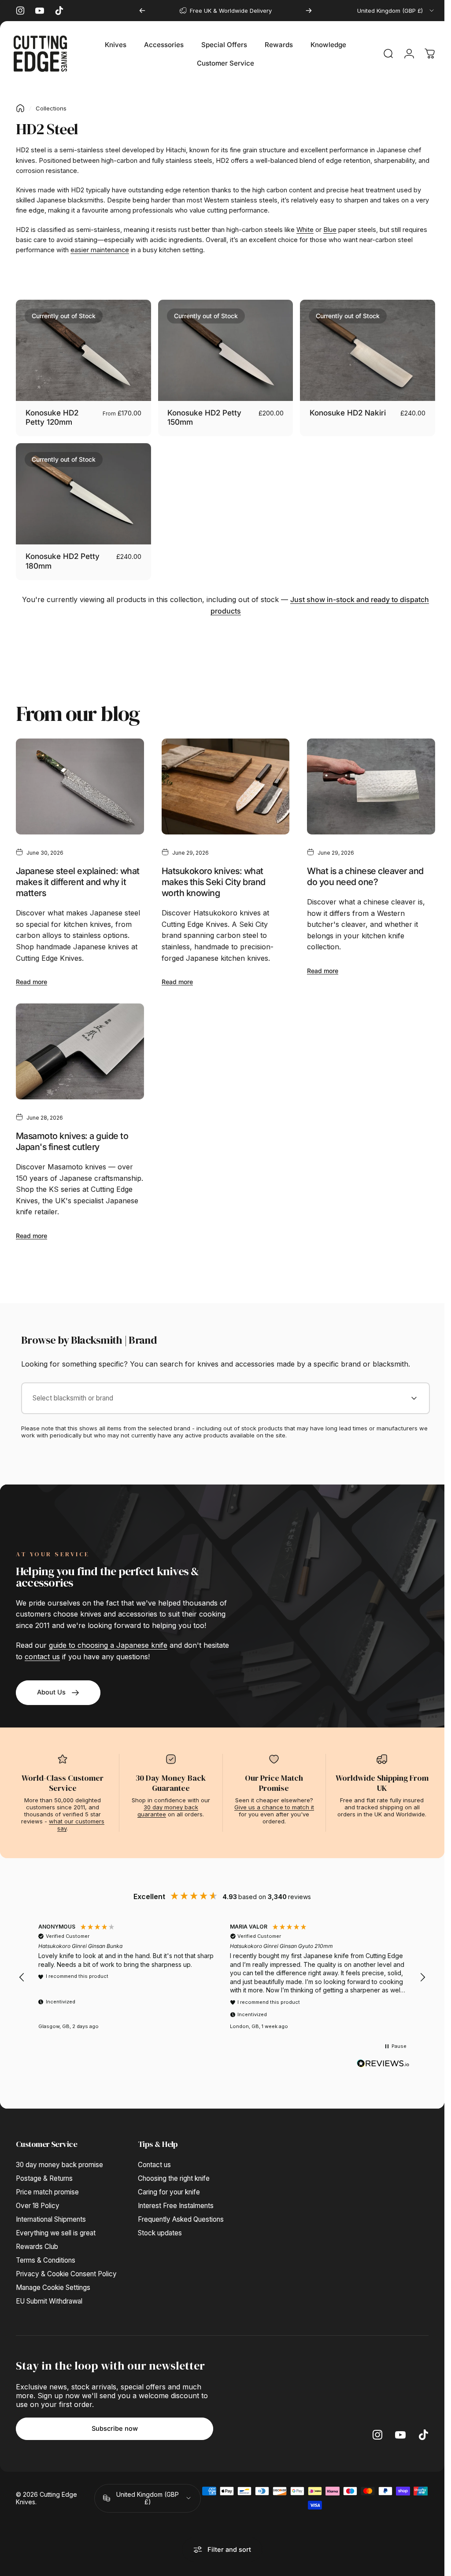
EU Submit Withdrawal (49, 2295)
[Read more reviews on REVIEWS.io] (383, 2057)
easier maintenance (100, 250)
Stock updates (160, 2226)
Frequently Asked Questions (181, 2213)
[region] (222, 1971)
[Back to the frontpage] (20, 108)
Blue (330, 230)
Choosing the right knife (174, 2172)
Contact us (154, 2158)
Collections (51, 108)
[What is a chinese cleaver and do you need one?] (366, 782)
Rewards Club (37, 2240)
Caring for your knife (169, 2185)
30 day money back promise (59, 2158)
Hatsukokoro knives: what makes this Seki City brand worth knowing (211, 877)
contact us (42, 1650)
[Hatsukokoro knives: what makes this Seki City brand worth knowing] (222, 782)
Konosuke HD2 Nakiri (343, 411)
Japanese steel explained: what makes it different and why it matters (78, 877)
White (305, 230)
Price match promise (47, 2185)
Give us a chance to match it (274, 1801)
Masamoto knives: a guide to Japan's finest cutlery (72, 1135)
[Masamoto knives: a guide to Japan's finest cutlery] (79, 1045)
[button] (22, 1971)
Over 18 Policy (38, 2199)
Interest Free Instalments (176, 2199)
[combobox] (396, 11)
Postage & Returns (44, 2172)
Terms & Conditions (46, 2254)
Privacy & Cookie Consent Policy (66, 2267)
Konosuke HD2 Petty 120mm (52, 416)
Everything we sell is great (56, 2226)
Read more (31, 977)
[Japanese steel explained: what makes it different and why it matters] (79, 782)
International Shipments (51, 2213)
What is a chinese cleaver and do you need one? (361, 872)
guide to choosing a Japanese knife (108, 1639)
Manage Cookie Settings (53, 2281)
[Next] (309, 11)
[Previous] (142, 11)
